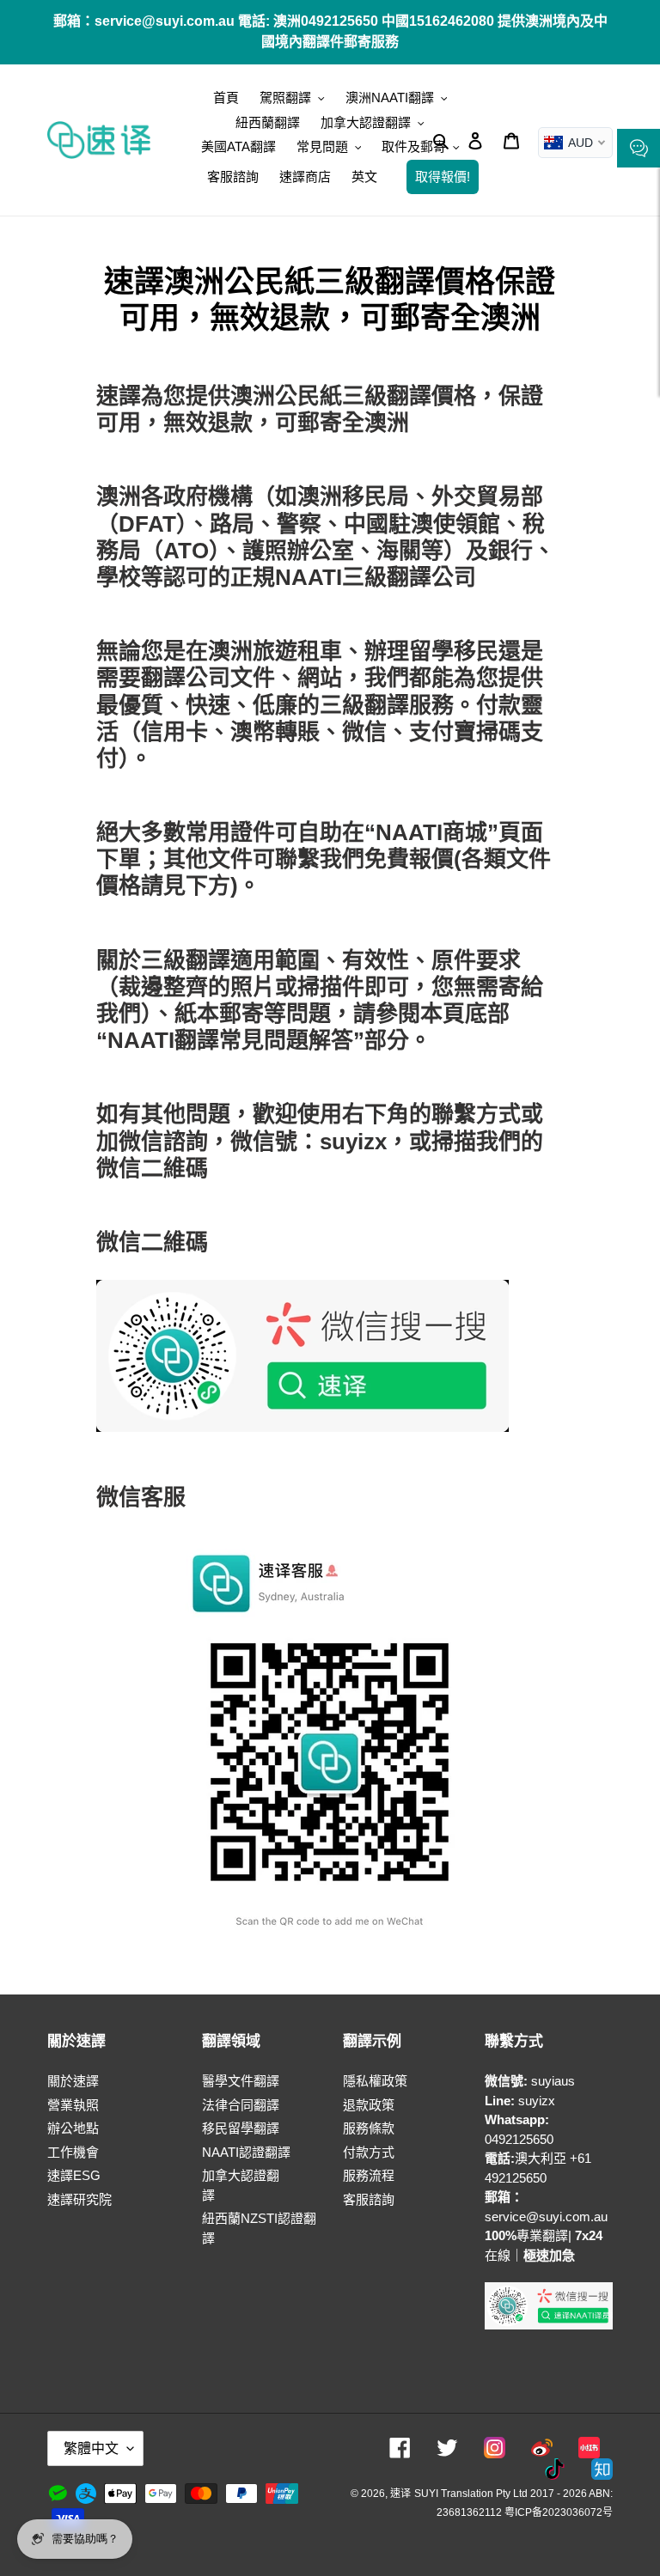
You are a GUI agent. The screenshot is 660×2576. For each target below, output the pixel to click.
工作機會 (73, 2152)
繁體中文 (91, 2448)
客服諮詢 (369, 2199)
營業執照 (73, 2105)
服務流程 (369, 2175)
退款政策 (369, 2105)
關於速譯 (73, 2081)
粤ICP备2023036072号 (559, 2512)
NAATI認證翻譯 (246, 2152)
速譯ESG (74, 2175)
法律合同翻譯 (241, 2105)
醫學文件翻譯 (241, 2081)
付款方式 (369, 2152)
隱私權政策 (375, 2081)
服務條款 (369, 2128)
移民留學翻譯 (241, 2128)
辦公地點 (73, 2128)
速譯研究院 (79, 2199)
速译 (400, 2494)
